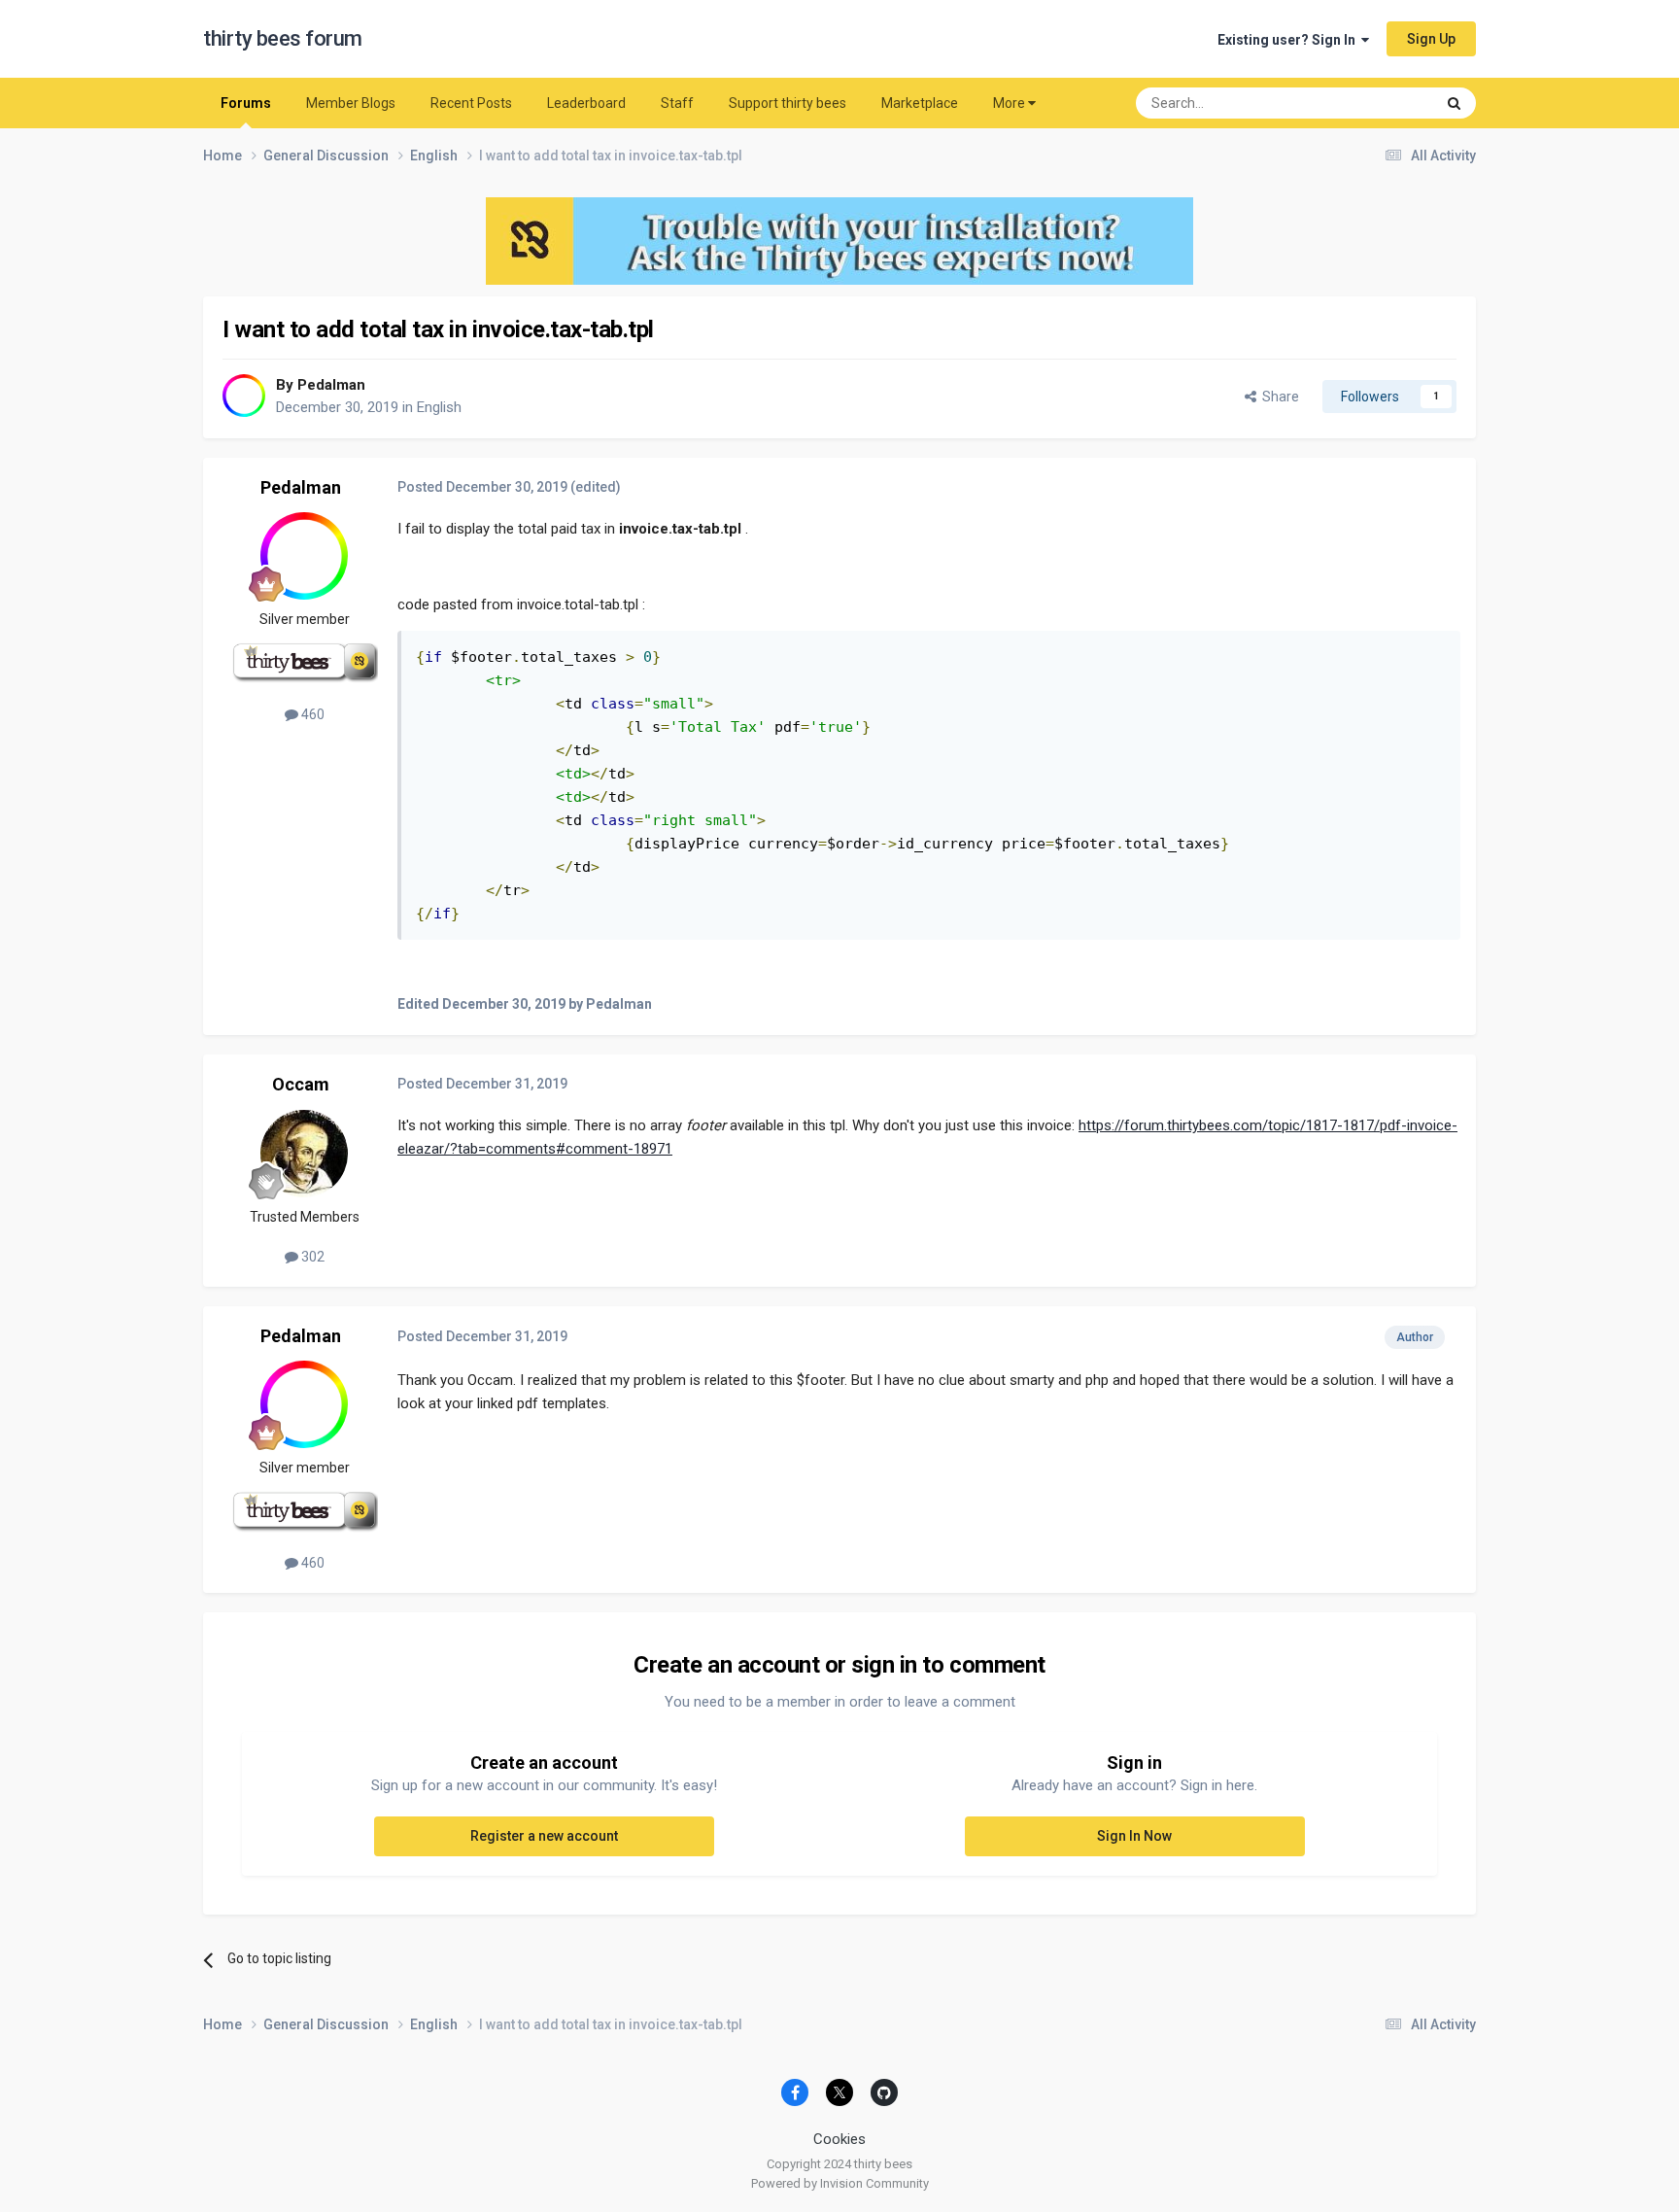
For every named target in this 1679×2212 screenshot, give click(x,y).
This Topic (1379, 103)
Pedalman (331, 385)
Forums (246, 103)
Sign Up (1431, 39)
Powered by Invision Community (840, 2183)
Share (1278, 397)
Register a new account (544, 1836)
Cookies (839, 2139)
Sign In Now (1134, 1836)
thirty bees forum (283, 38)
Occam (301, 1084)
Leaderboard (586, 103)
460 (311, 714)
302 (311, 1257)
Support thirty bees (788, 103)
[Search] (1454, 103)
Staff (677, 103)
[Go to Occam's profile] (304, 1154)
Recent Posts (471, 103)
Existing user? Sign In (1289, 40)
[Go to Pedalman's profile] (244, 396)
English (439, 407)
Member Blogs (351, 103)
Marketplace (920, 103)
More (1009, 103)
